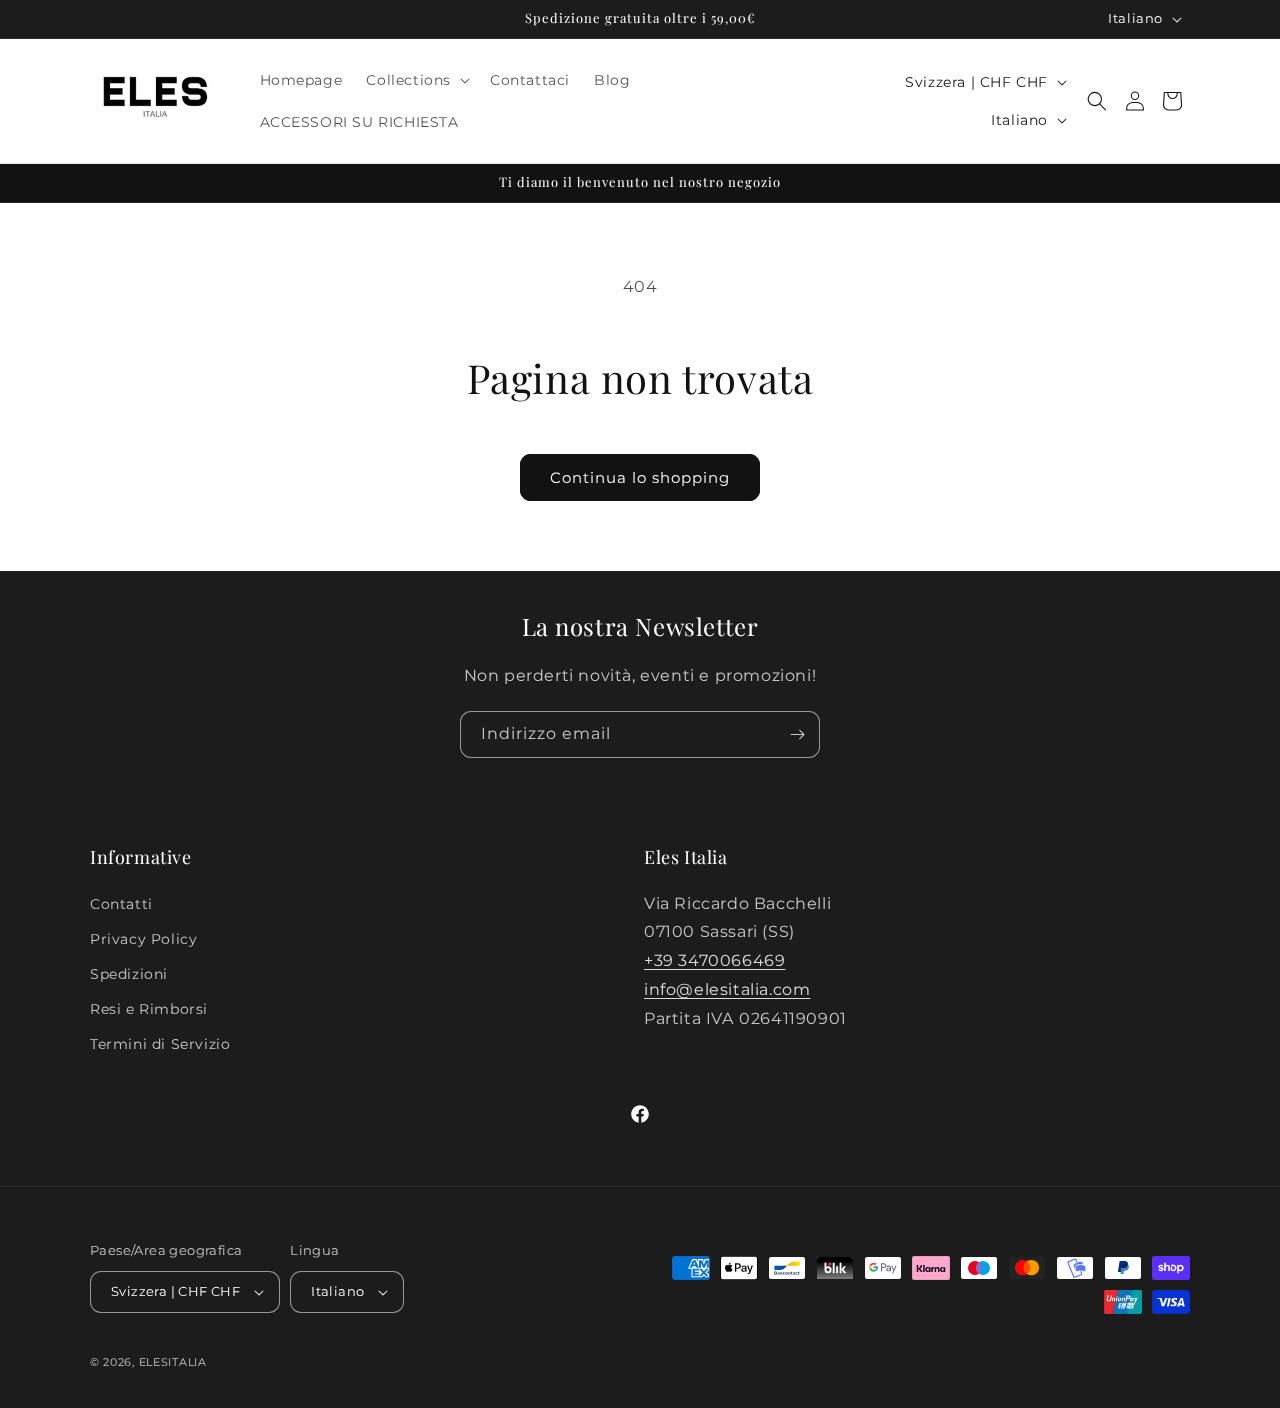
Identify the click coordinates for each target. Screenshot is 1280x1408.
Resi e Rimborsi (149, 1009)
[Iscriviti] (797, 734)
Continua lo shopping (640, 477)
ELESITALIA (173, 1362)
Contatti (121, 904)
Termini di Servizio (160, 1044)
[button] (416, 80)
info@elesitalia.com (727, 989)
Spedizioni (129, 974)
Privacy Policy (143, 939)
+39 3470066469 (714, 960)
